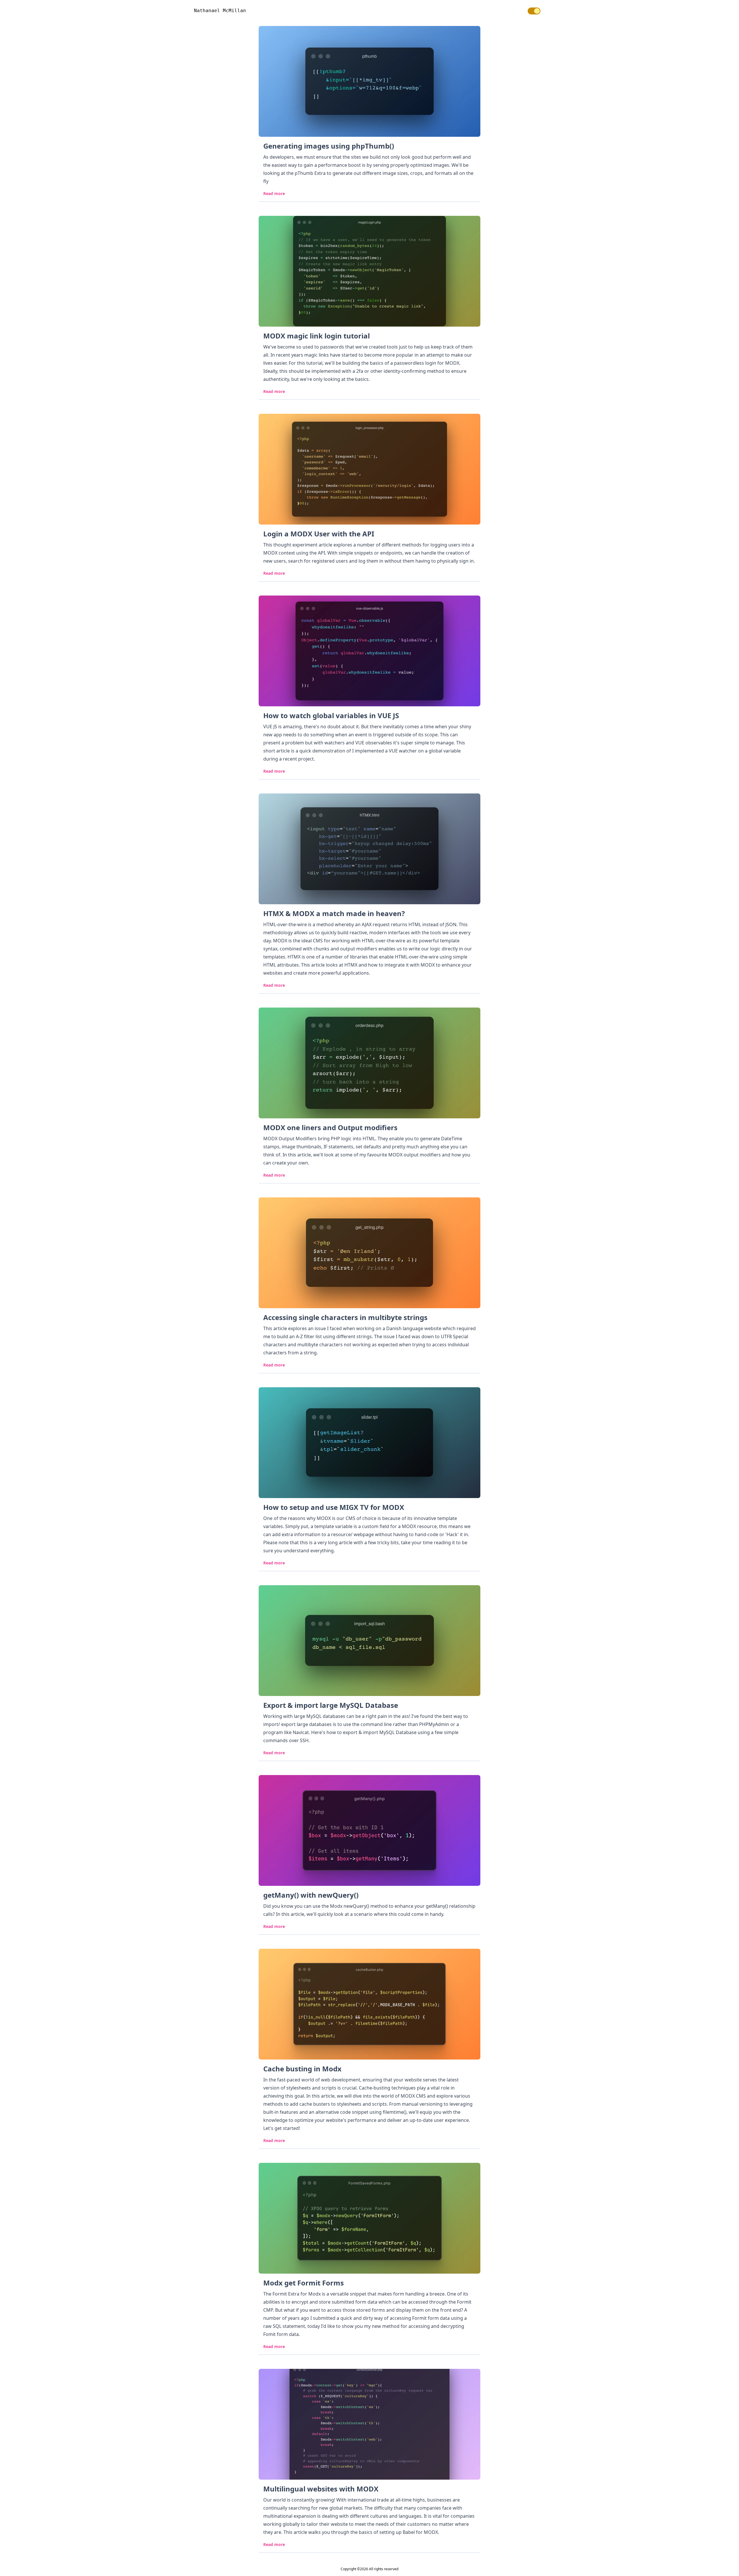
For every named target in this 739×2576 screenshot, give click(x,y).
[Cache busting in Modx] (369, 2004)
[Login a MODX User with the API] (369, 469)
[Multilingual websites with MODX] (369, 2424)
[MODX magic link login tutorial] (369, 271)
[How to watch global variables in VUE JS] (369, 651)
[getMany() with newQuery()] (369, 1830)
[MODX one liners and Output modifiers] (369, 1063)
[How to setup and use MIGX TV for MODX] (369, 1443)
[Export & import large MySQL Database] (369, 1641)
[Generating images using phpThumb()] (369, 81)
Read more (274, 194)
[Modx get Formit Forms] (369, 2218)
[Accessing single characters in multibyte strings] (369, 1253)
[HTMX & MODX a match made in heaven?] (369, 849)
